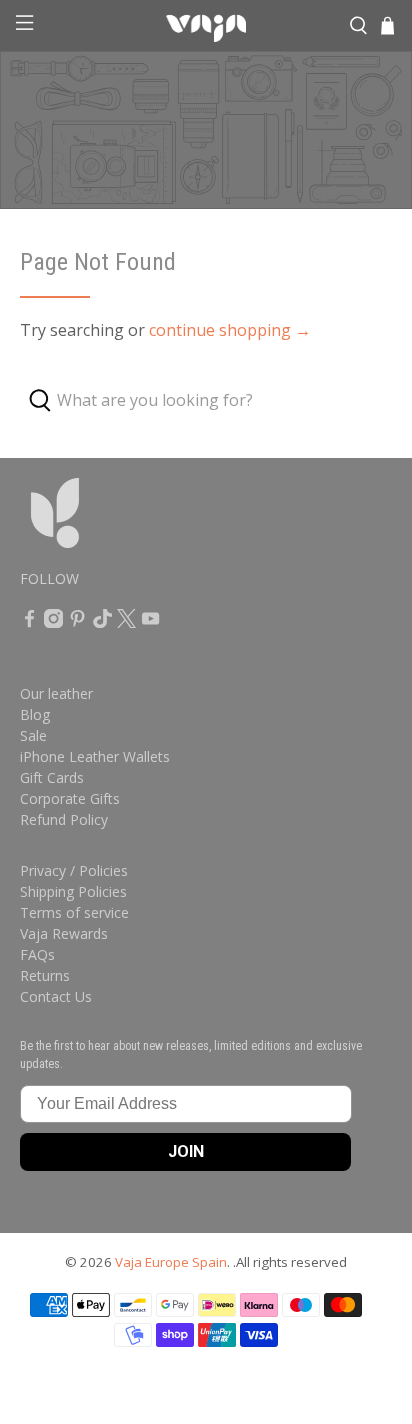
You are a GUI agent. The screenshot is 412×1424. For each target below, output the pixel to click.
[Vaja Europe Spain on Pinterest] (77, 622)
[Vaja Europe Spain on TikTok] (102, 622)
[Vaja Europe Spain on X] (126, 622)
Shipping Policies (73, 891)
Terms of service (74, 912)
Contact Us (56, 996)
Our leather (56, 693)
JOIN (186, 1151)
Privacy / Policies (74, 870)
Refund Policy (64, 819)
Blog (35, 714)
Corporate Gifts (70, 798)
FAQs (37, 954)
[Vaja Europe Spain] (206, 26)
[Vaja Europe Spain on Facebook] (29, 622)
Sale (33, 735)
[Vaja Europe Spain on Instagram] (53, 622)
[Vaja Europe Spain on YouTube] (150, 622)
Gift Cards (52, 777)
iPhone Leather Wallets (95, 756)
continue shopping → (230, 330)
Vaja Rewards (64, 933)
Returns (45, 975)
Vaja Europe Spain (171, 1262)
